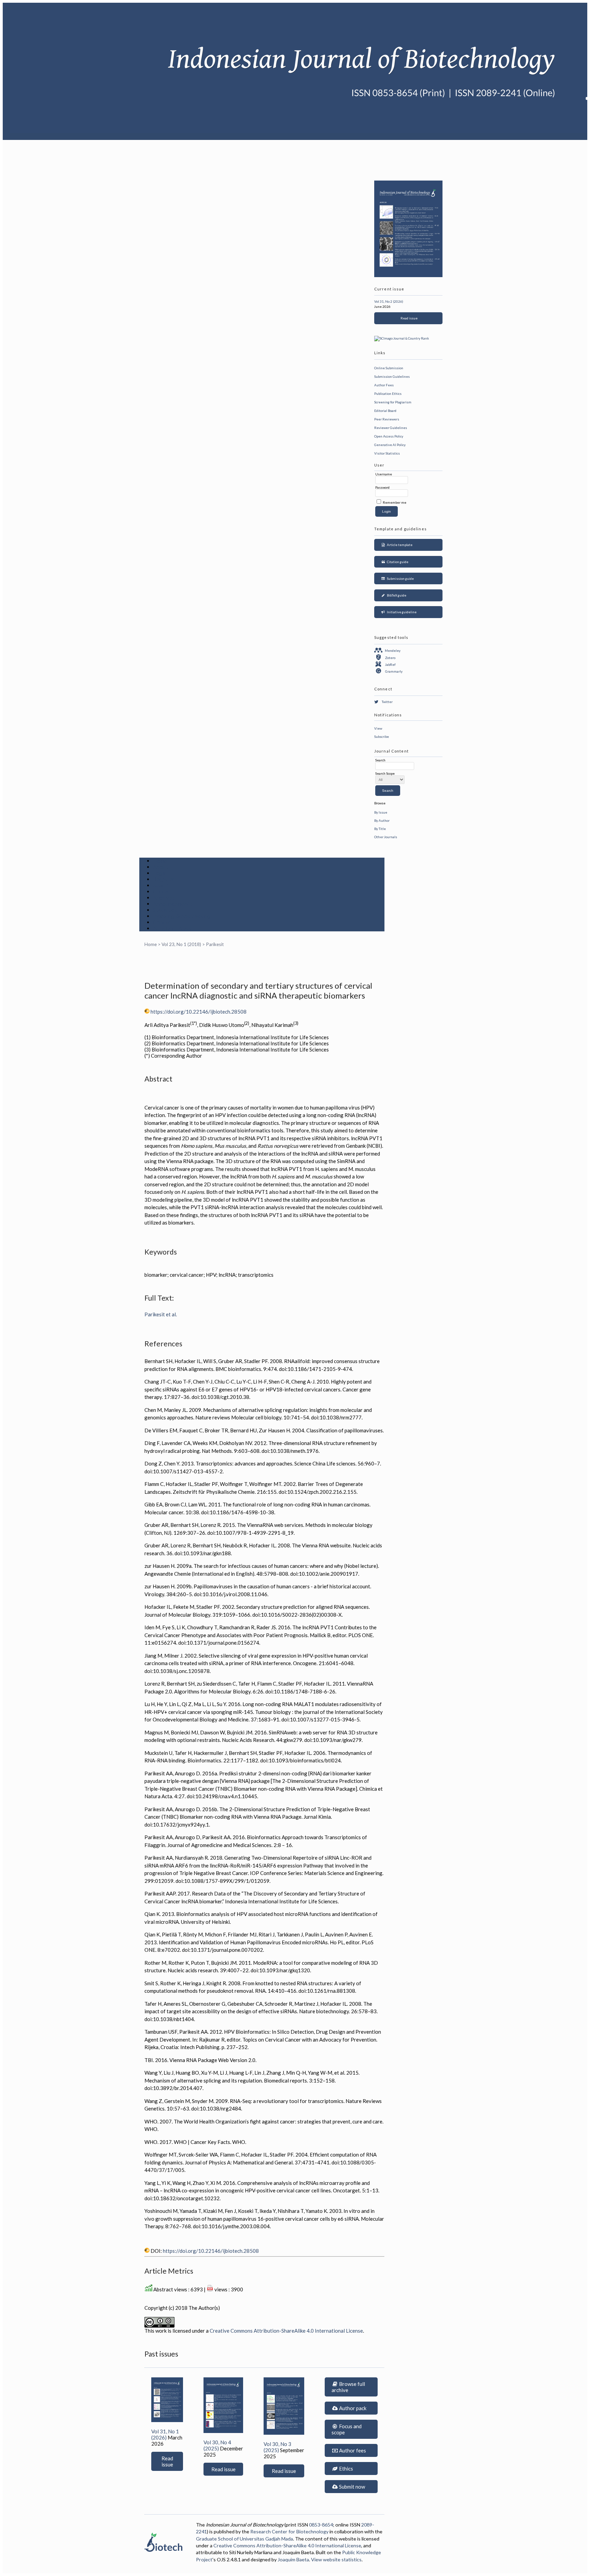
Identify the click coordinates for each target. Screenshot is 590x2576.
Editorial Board (385, 411)
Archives (164, 898)
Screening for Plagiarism (393, 402)
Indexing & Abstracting (182, 916)
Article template (399, 545)
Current (163, 891)
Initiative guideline (401, 612)
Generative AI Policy (390, 445)
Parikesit (215, 944)
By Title (380, 829)
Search (161, 885)
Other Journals (386, 837)
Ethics (346, 2468)
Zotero (390, 658)
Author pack (352, 2408)
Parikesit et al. (161, 1314)
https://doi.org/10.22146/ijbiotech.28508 (199, 1012)
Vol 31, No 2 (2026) (389, 301)
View (378, 728)
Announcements (173, 904)
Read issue (408, 318)
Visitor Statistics (387, 453)
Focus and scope (347, 2429)
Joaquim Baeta (293, 2559)
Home (160, 861)
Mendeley (393, 650)
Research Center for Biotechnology (289, 2531)
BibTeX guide (396, 595)
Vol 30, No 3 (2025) (277, 2447)
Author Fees (384, 385)
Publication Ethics (388, 393)
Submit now (352, 2487)
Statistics (165, 910)
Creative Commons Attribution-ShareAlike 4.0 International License (286, 2331)
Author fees (352, 2450)
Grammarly (394, 671)
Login (160, 873)
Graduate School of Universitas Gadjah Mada (244, 2539)
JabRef (390, 664)
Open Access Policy (389, 436)
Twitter (387, 702)
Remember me (395, 502)
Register (164, 879)
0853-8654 (321, 2525)
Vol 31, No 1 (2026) (165, 2434)
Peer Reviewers (387, 419)
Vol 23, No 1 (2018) (181, 944)
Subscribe (382, 736)
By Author (382, 820)
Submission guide (400, 578)
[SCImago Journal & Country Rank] (402, 338)
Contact (163, 922)
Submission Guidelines (392, 376)
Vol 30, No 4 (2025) (217, 2445)
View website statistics (336, 2559)
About (161, 867)
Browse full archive (348, 2387)
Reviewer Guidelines (391, 428)
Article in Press (172, 928)
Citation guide (397, 562)
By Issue (381, 812)
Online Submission (389, 368)
